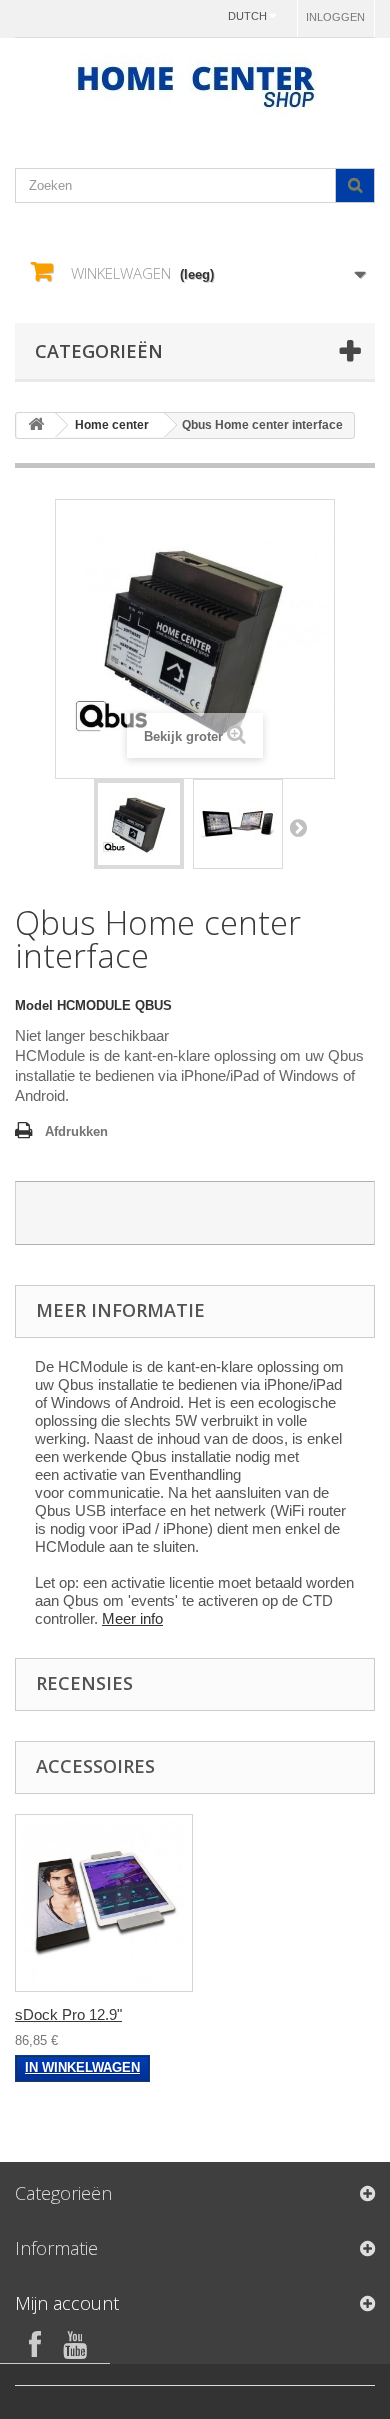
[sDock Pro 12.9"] (104, 1903)
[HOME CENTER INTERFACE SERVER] (139, 824)
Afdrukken (76, 1131)
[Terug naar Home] (36, 425)
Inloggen (335, 17)
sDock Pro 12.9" (68, 2014)
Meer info (132, 1618)
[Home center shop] (195, 85)
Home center (112, 425)
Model (34, 1005)
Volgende (298, 827)
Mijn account (67, 2303)
